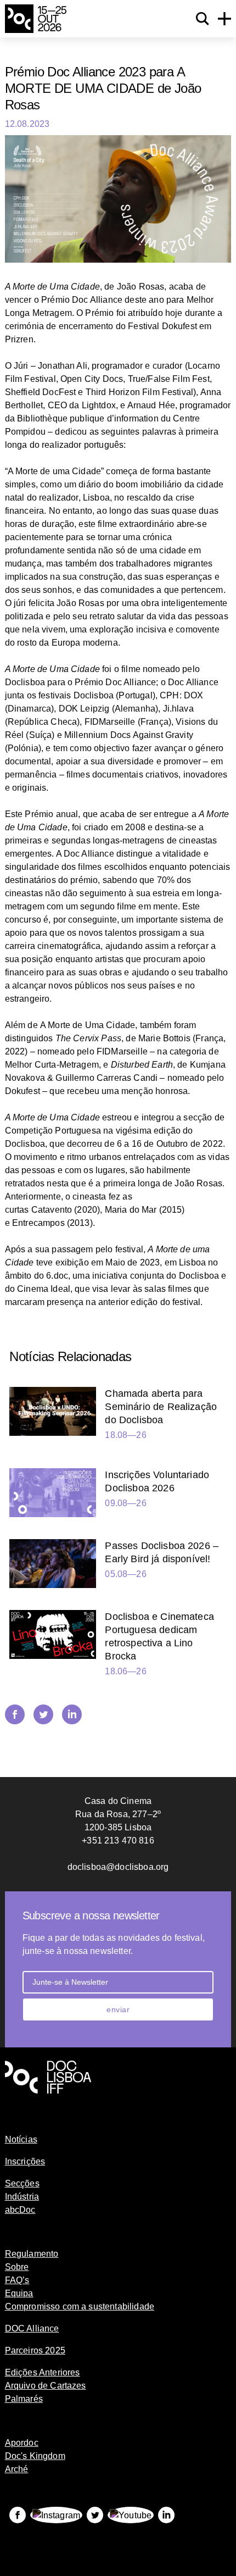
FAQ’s (17, 2280)
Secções (22, 2183)
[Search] (203, 19)
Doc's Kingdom (35, 2456)
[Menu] (224, 19)
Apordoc (22, 2443)
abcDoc (20, 2210)
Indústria (22, 2197)
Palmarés (24, 2399)
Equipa (19, 2293)
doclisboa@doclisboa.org (118, 1867)
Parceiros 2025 (35, 2350)
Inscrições (25, 2161)
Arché (17, 2469)
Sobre (17, 2267)
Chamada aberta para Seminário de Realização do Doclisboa (161, 1407)
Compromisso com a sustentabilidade (80, 2306)
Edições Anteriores (43, 2372)
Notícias (21, 2139)
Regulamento (32, 2254)
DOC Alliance (32, 2328)
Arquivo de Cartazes (46, 2386)
